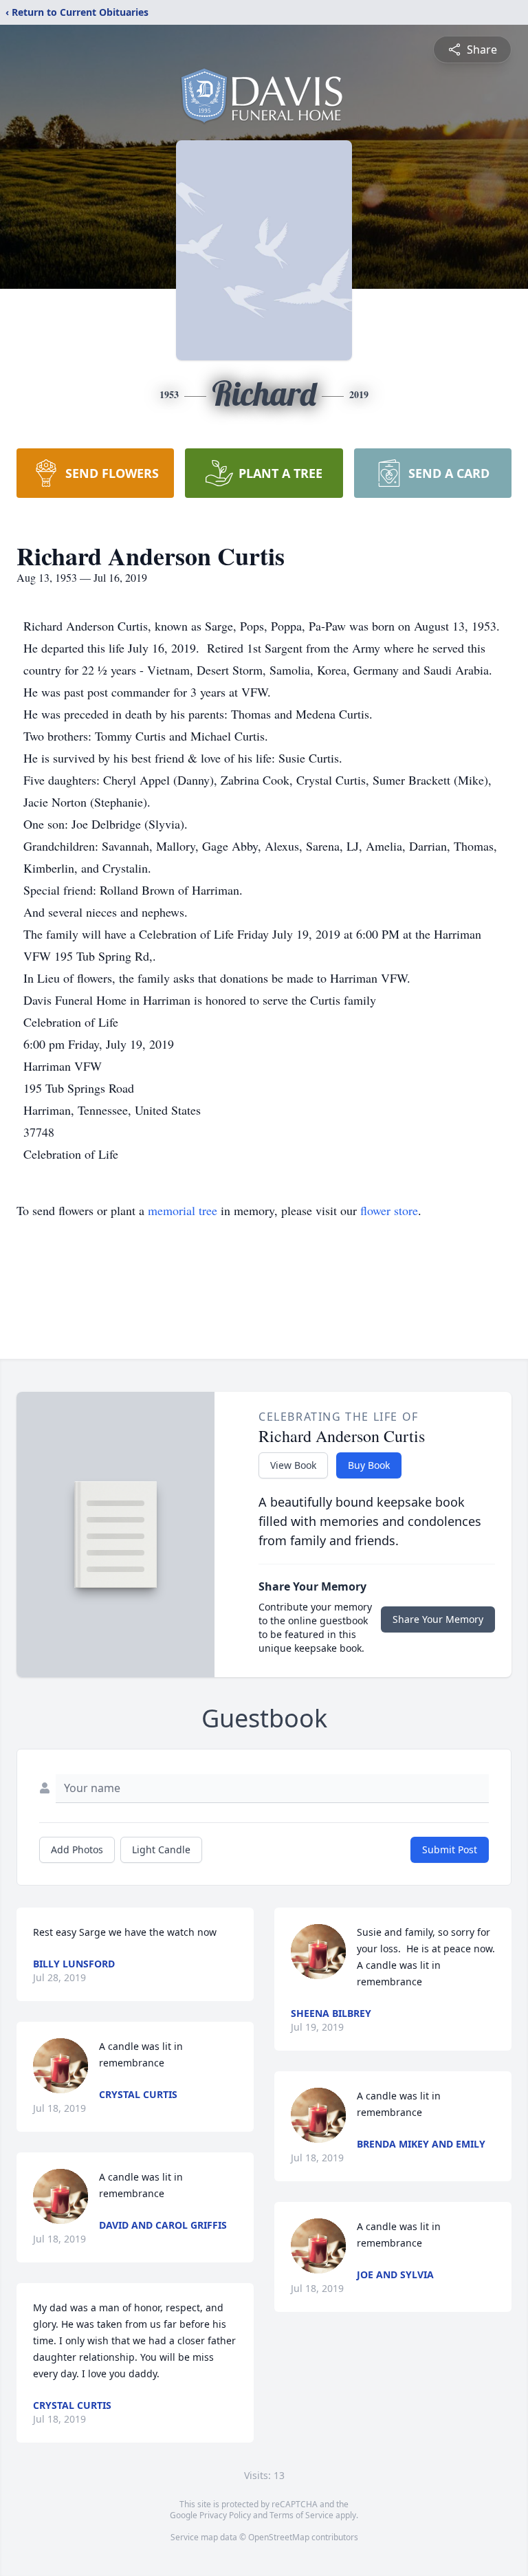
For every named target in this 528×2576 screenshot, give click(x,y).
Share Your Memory (438, 1619)
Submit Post (450, 1849)
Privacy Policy (225, 2515)
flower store (389, 1210)
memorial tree (183, 1210)
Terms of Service (301, 2515)
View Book (293, 1465)
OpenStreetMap (279, 2537)
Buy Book (369, 1465)
